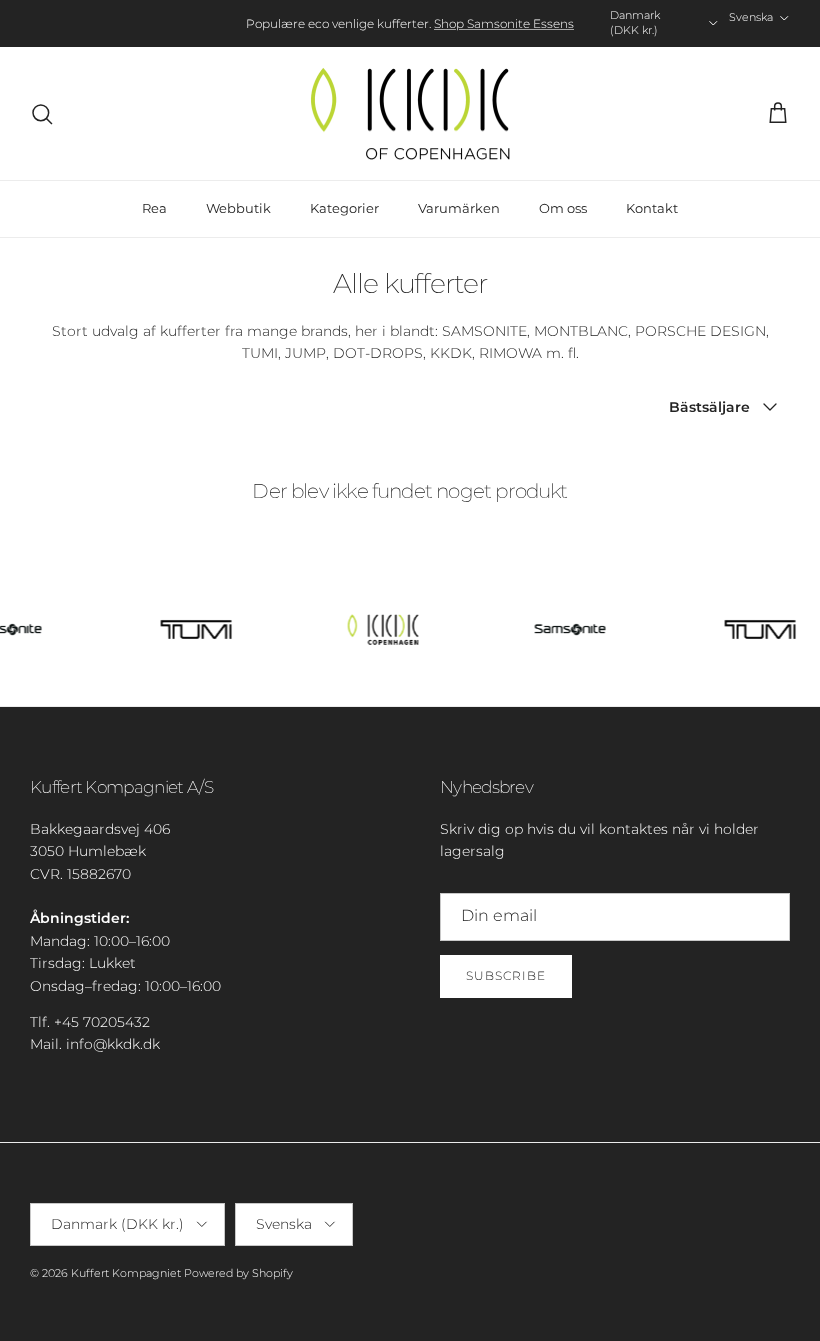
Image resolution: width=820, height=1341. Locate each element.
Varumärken (459, 208)
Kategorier (344, 208)
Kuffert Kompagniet (126, 1273)
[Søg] (42, 114)
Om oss (563, 208)
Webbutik (238, 208)
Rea (154, 208)
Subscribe (506, 975)
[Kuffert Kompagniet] (410, 114)
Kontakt (652, 208)
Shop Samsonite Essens (504, 23)
